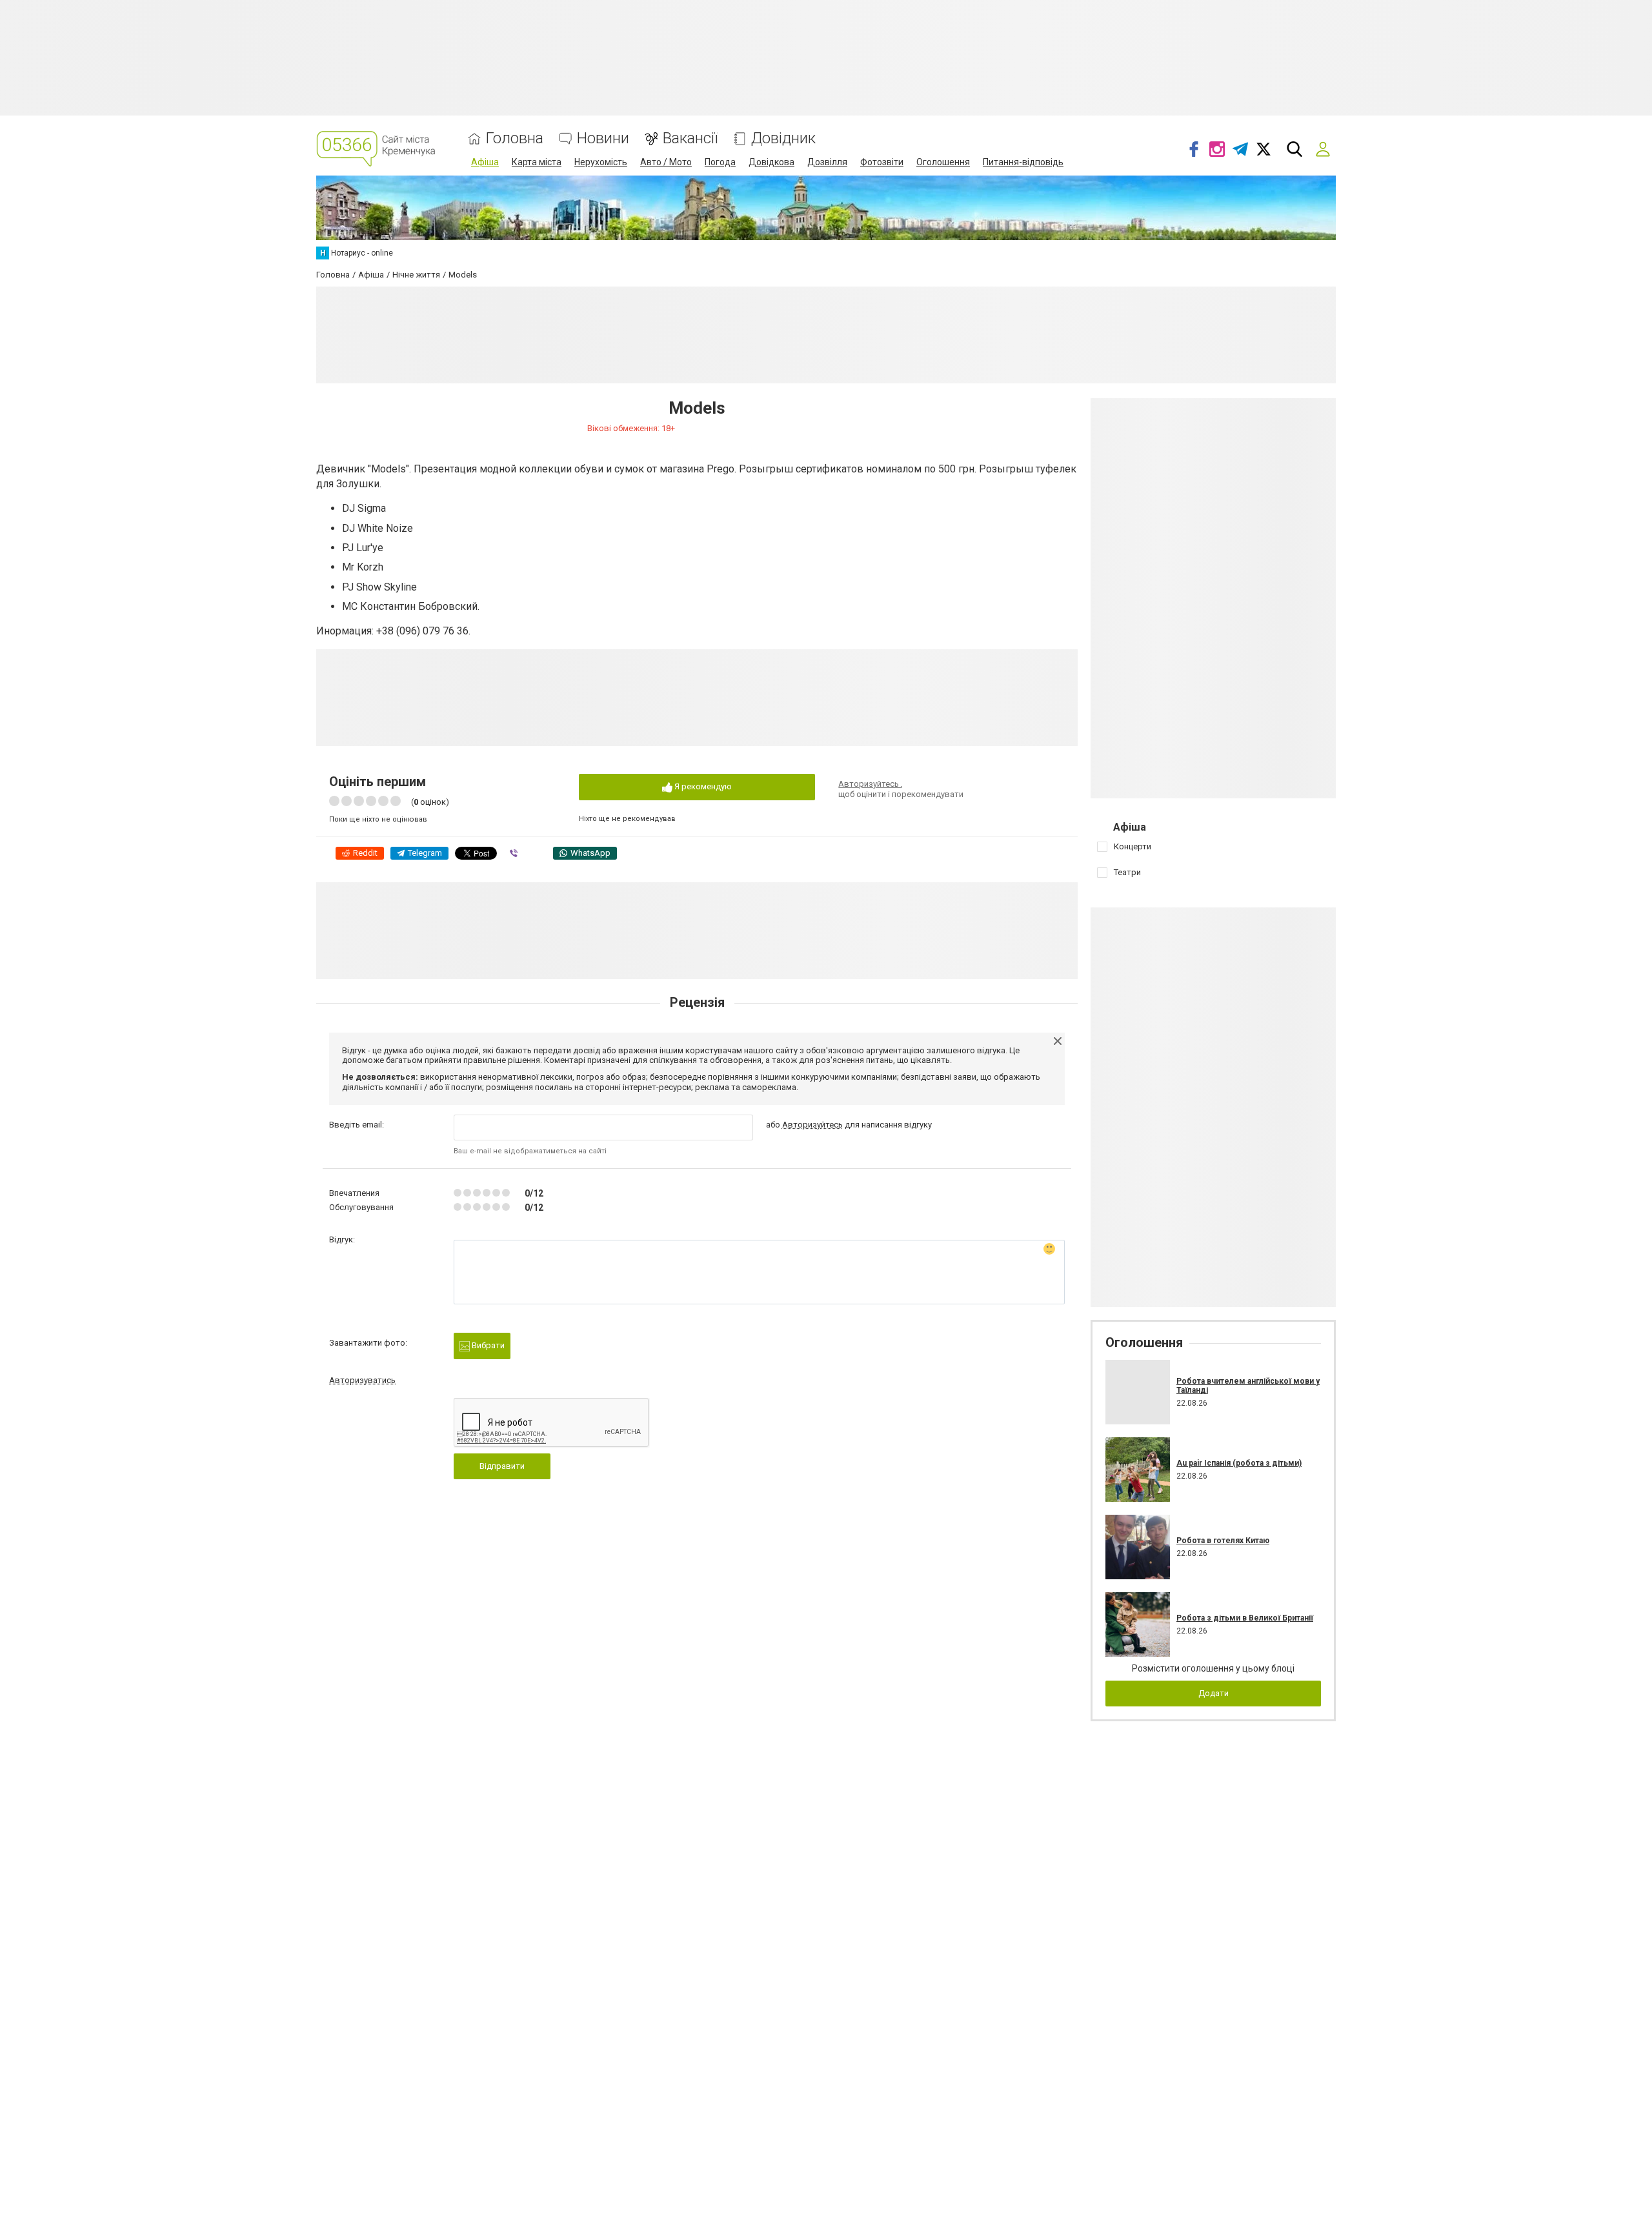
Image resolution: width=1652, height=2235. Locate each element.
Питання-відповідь (1023, 162)
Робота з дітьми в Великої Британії (1245, 1618)
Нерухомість (601, 162)
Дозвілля (827, 162)
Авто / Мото (666, 162)
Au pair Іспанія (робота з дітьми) (1239, 1463)
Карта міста (537, 162)
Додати (1214, 1693)
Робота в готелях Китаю (1223, 1541)
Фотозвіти (882, 162)
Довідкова (771, 162)
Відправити (502, 1466)
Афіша (485, 162)
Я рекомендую (702, 786)
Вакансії (690, 138)
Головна (515, 138)
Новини (603, 138)
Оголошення (943, 162)
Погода (720, 162)
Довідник (783, 138)
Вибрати (487, 1345)
